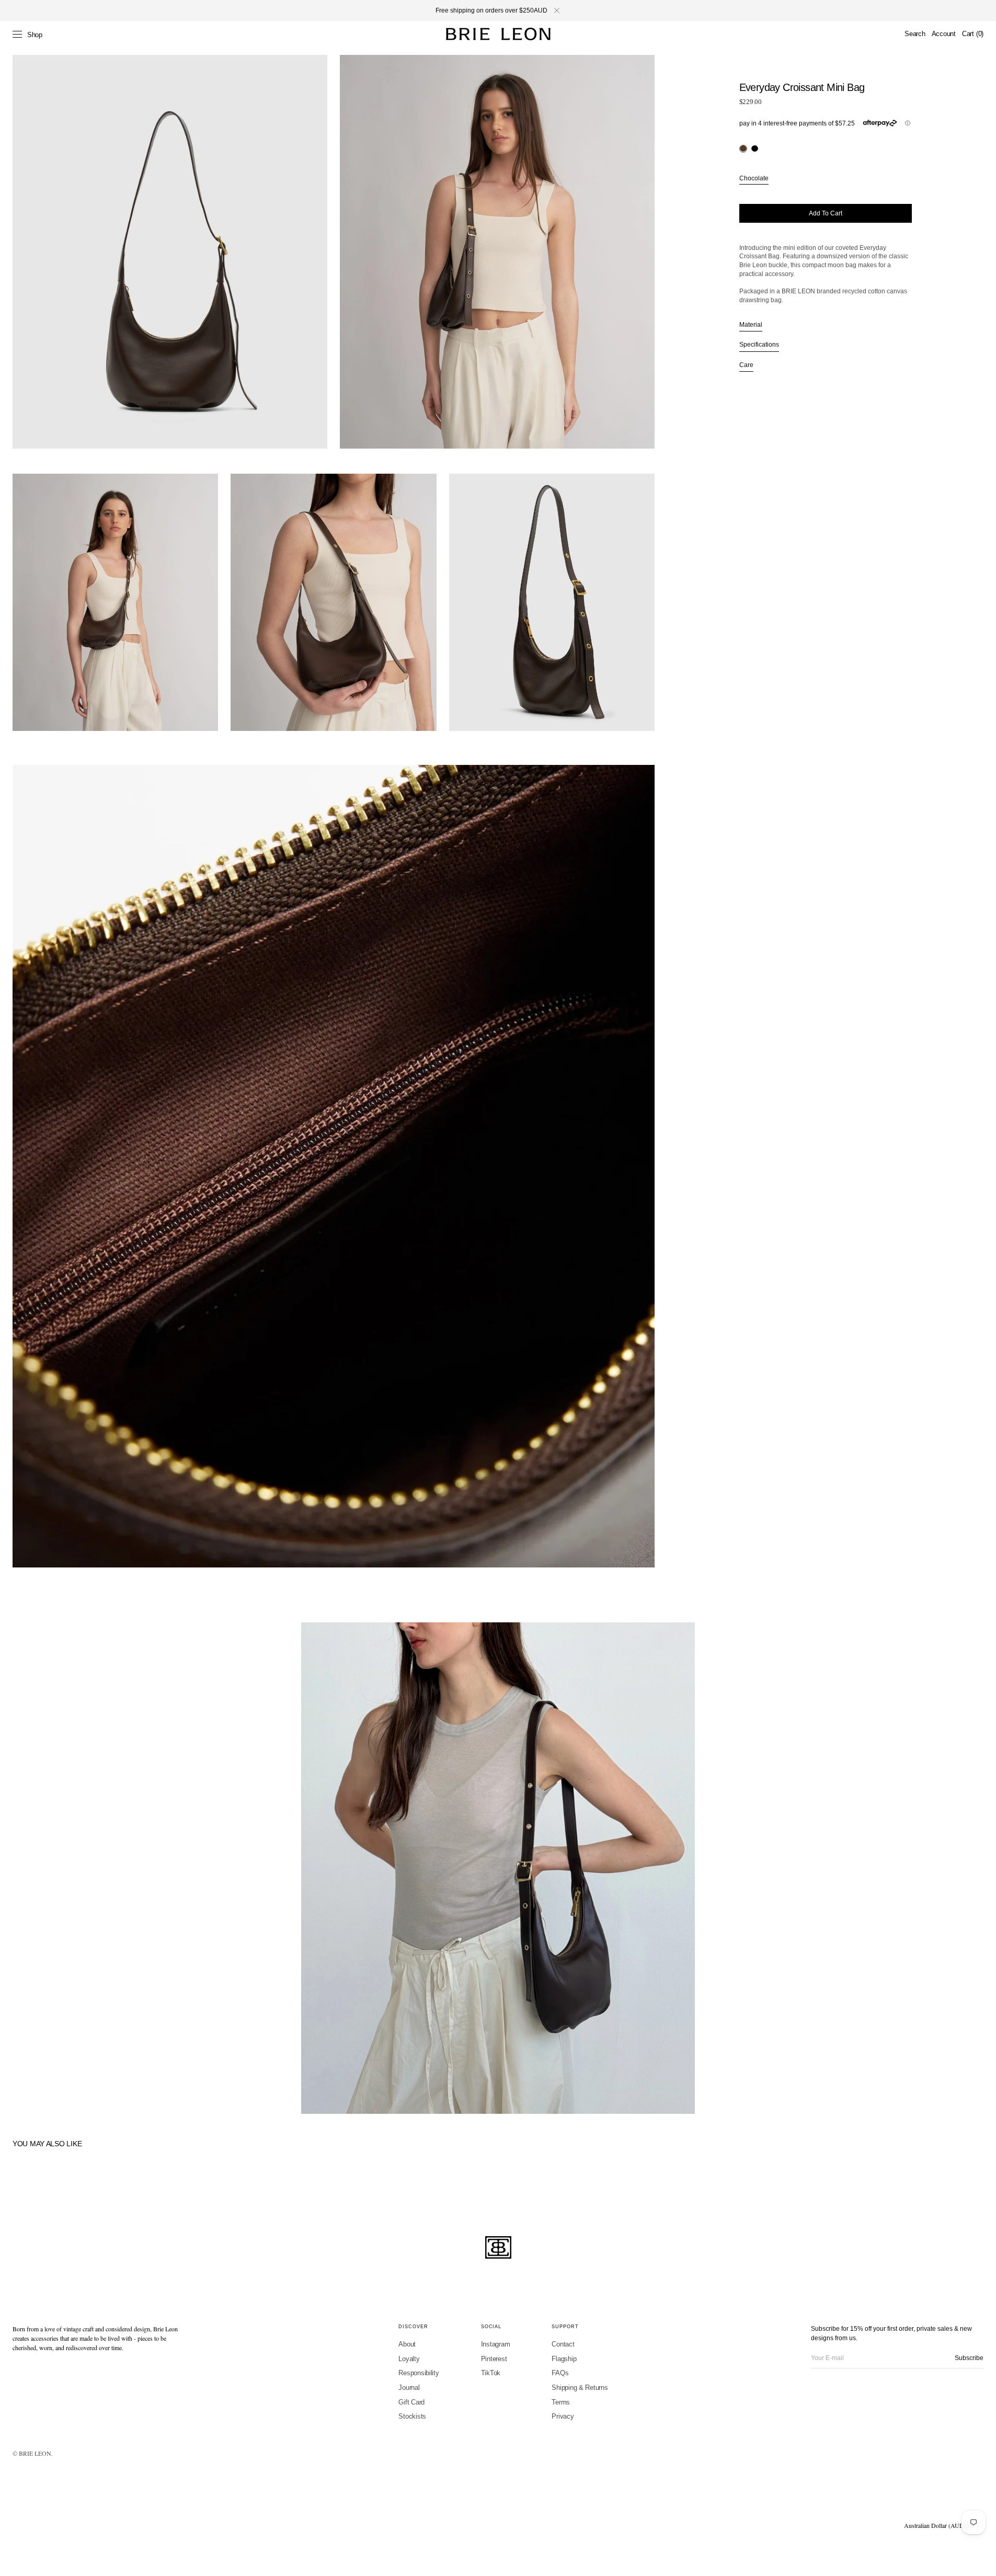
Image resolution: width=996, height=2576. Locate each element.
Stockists (412, 2416)
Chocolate (754, 178)
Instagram (496, 2344)
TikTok (491, 2373)
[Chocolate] (743, 148)
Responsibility (419, 2373)
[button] (915, 34)
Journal (409, 2388)
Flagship (564, 2359)
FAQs (560, 2373)
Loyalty (409, 2359)
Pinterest (494, 2359)
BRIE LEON (35, 2453)
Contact (563, 2344)
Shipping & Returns (580, 2388)
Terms (561, 2402)
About (407, 2344)
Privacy (563, 2416)
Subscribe (969, 2358)
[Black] (755, 148)
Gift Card (411, 2402)
